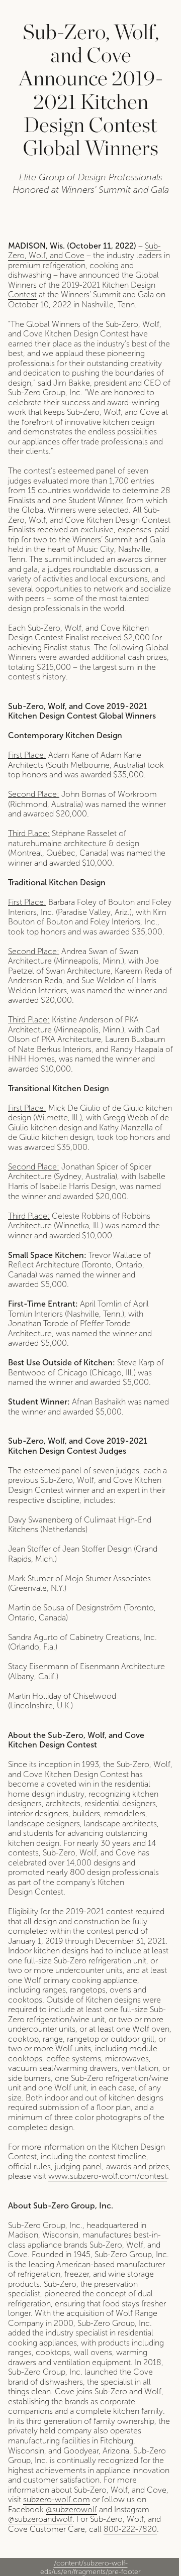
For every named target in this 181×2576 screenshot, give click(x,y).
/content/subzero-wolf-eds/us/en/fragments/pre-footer (90, 2567)
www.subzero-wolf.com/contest (108, 2176)
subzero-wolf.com (57, 2499)
